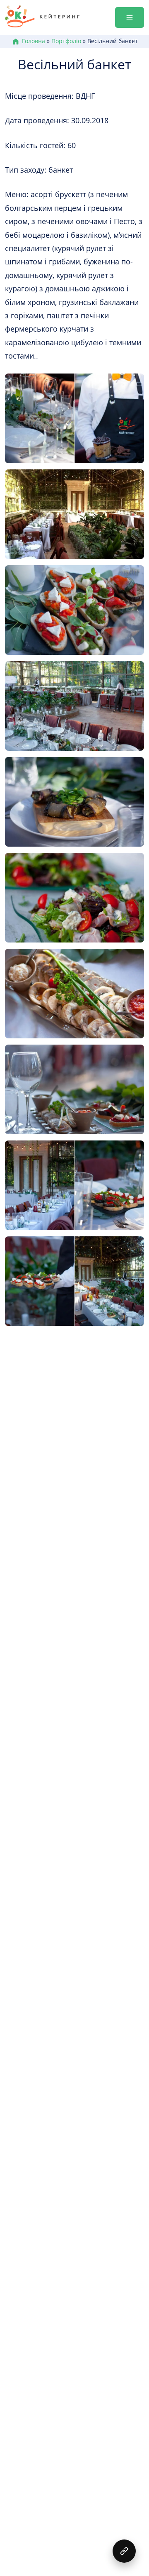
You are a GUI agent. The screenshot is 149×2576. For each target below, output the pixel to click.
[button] (124, 2551)
